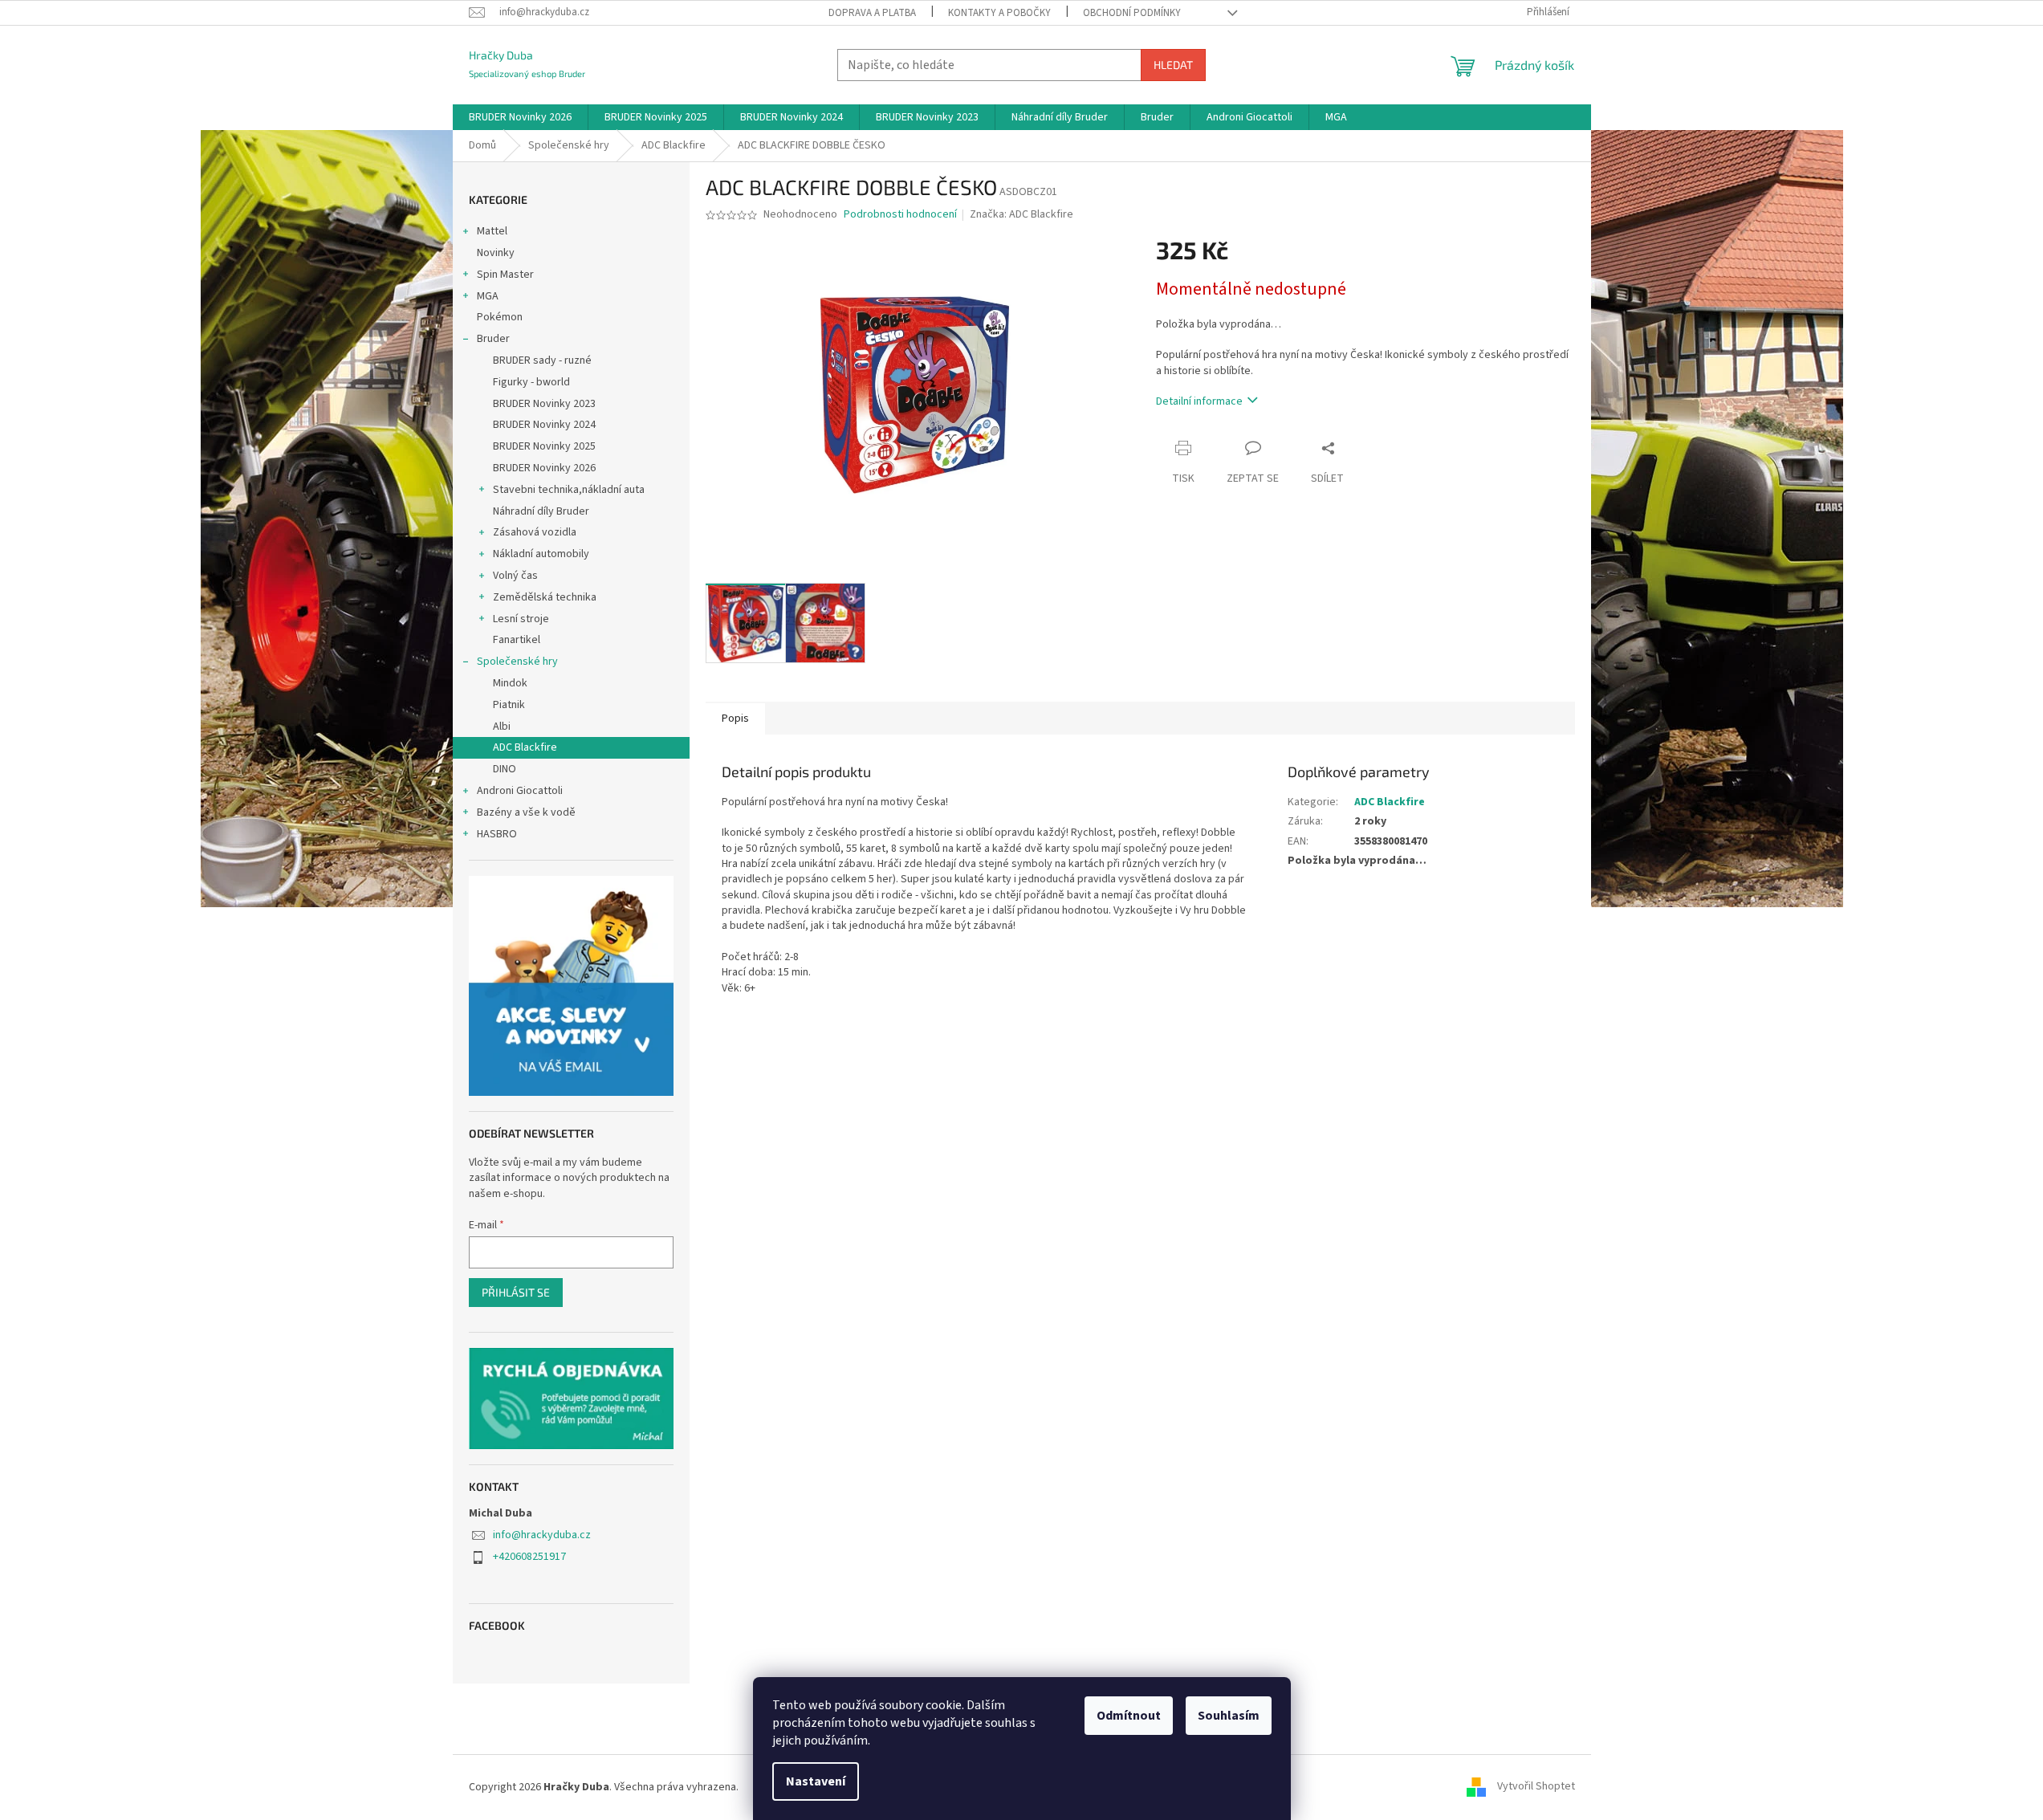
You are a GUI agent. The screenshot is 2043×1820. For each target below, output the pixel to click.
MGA (488, 296)
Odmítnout (1129, 1716)
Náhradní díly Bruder (541, 511)
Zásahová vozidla (535, 532)
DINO (505, 769)
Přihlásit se (516, 1292)
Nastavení (816, 1781)
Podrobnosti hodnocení (900, 215)
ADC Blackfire (525, 747)
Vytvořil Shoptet (1536, 1787)
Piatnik (509, 705)
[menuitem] (520, 117)
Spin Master (505, 275)
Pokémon (500, 317)
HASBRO (497, 834)
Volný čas (515, 576)
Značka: (1021, 214)
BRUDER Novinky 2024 (544, 425)
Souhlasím (1229, 1716)
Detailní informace (1199, 401)
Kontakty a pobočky (999, 13)
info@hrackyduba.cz (542, 1535)
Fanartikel (517, 640)
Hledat (1173, 65)
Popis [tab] (735, 719)
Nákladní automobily (541, 554)
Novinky (496, 253)
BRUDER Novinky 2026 (544, 468)
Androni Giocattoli (520, 791)
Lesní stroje (521, 619)
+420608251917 (529, 1557)
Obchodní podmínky (1132, 13)
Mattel (492, 231)
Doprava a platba (872, 13)
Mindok (510, 683)
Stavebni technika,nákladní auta (569, 490)
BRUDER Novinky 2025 (544, 446)
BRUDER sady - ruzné (542, 360)
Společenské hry (517, 662)
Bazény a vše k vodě (526, 812)
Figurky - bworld (531, 382)
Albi (502, 727)
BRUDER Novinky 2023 (544, 404)
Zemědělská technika (545, 597)
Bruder (493, 339)
